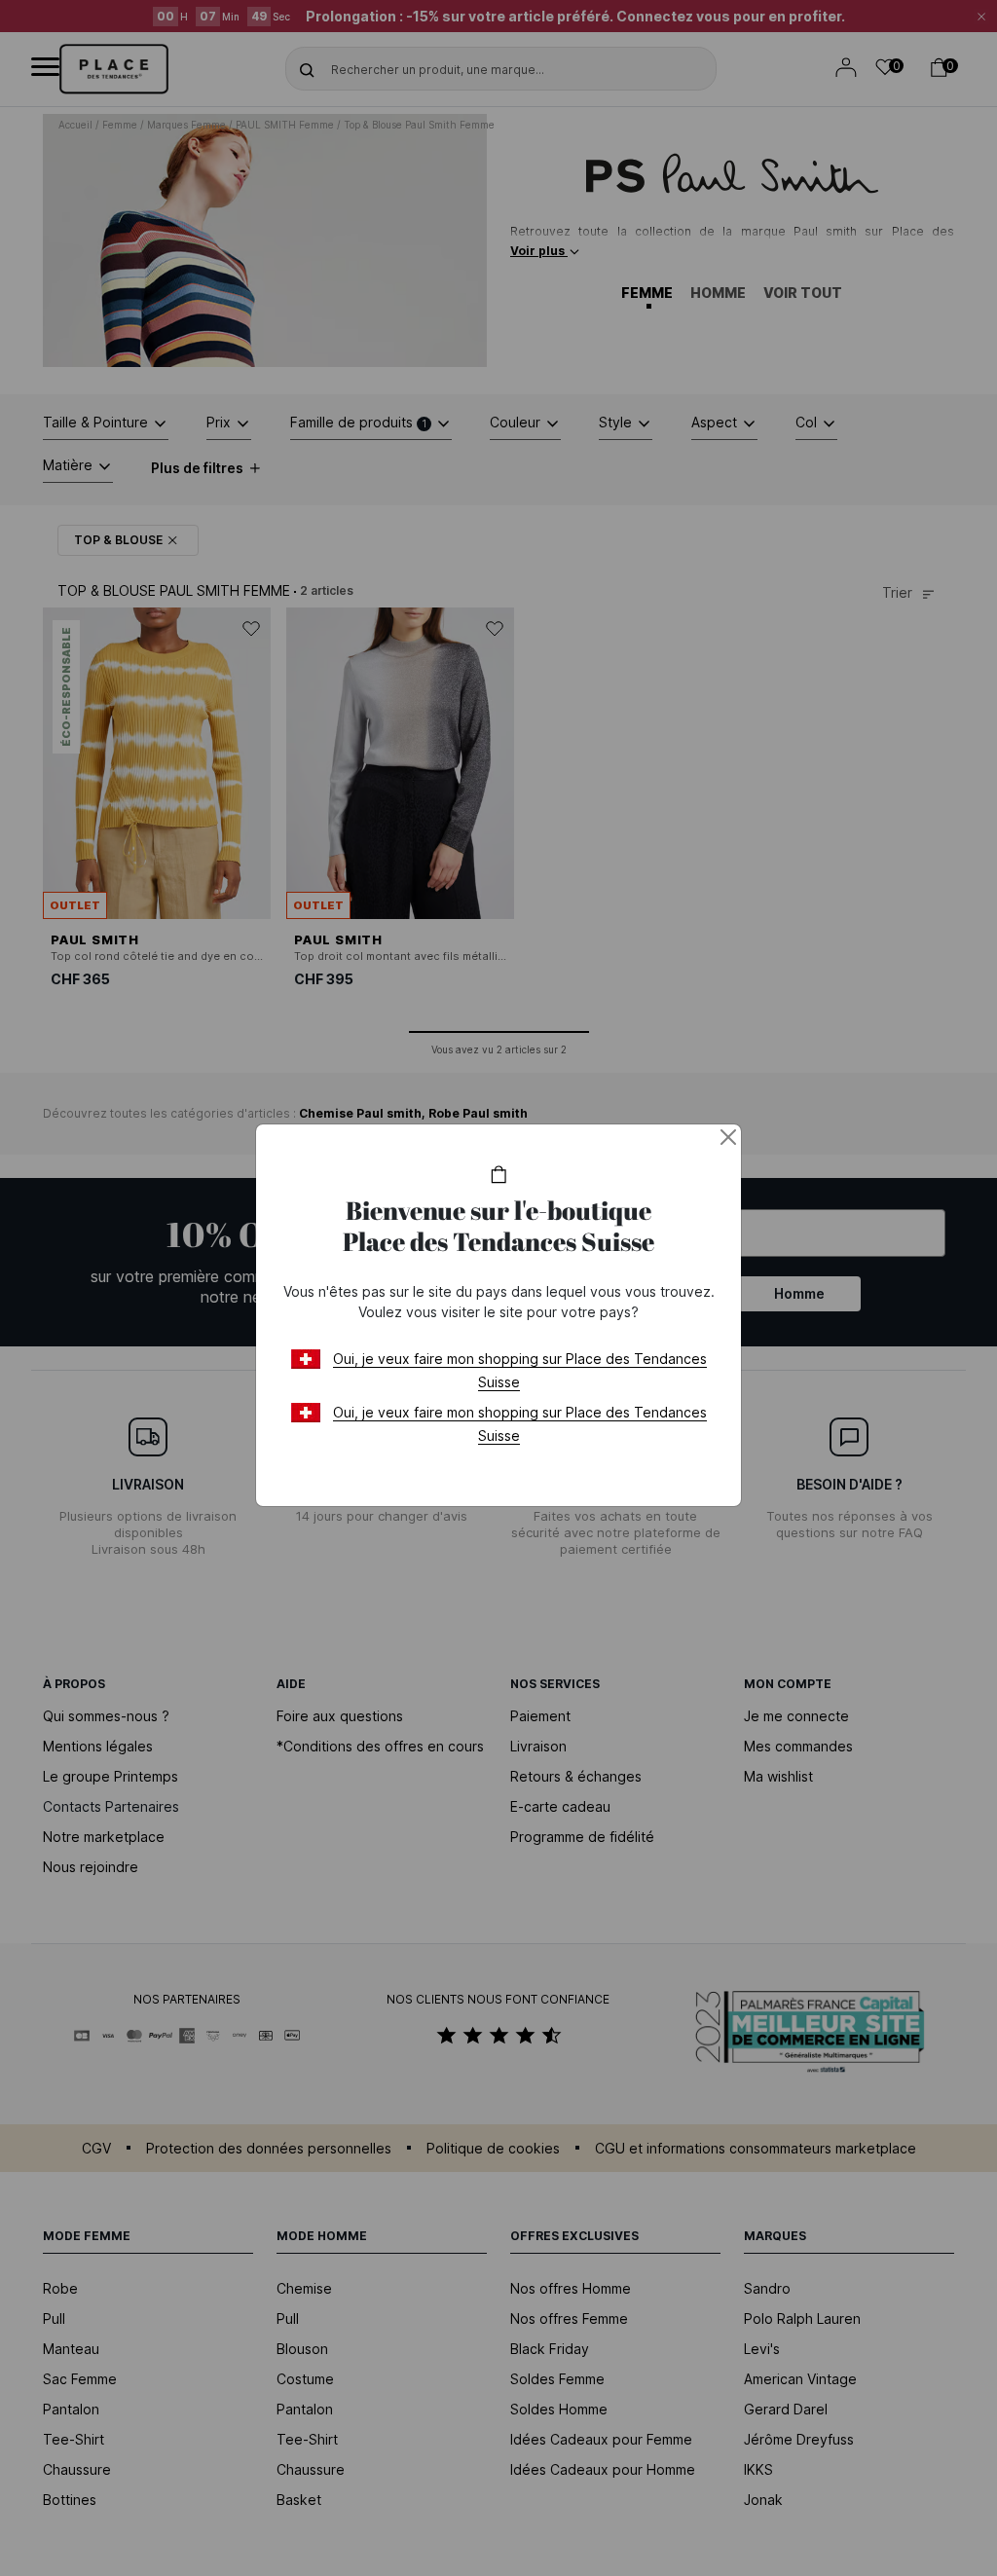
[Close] (728, 1137)
